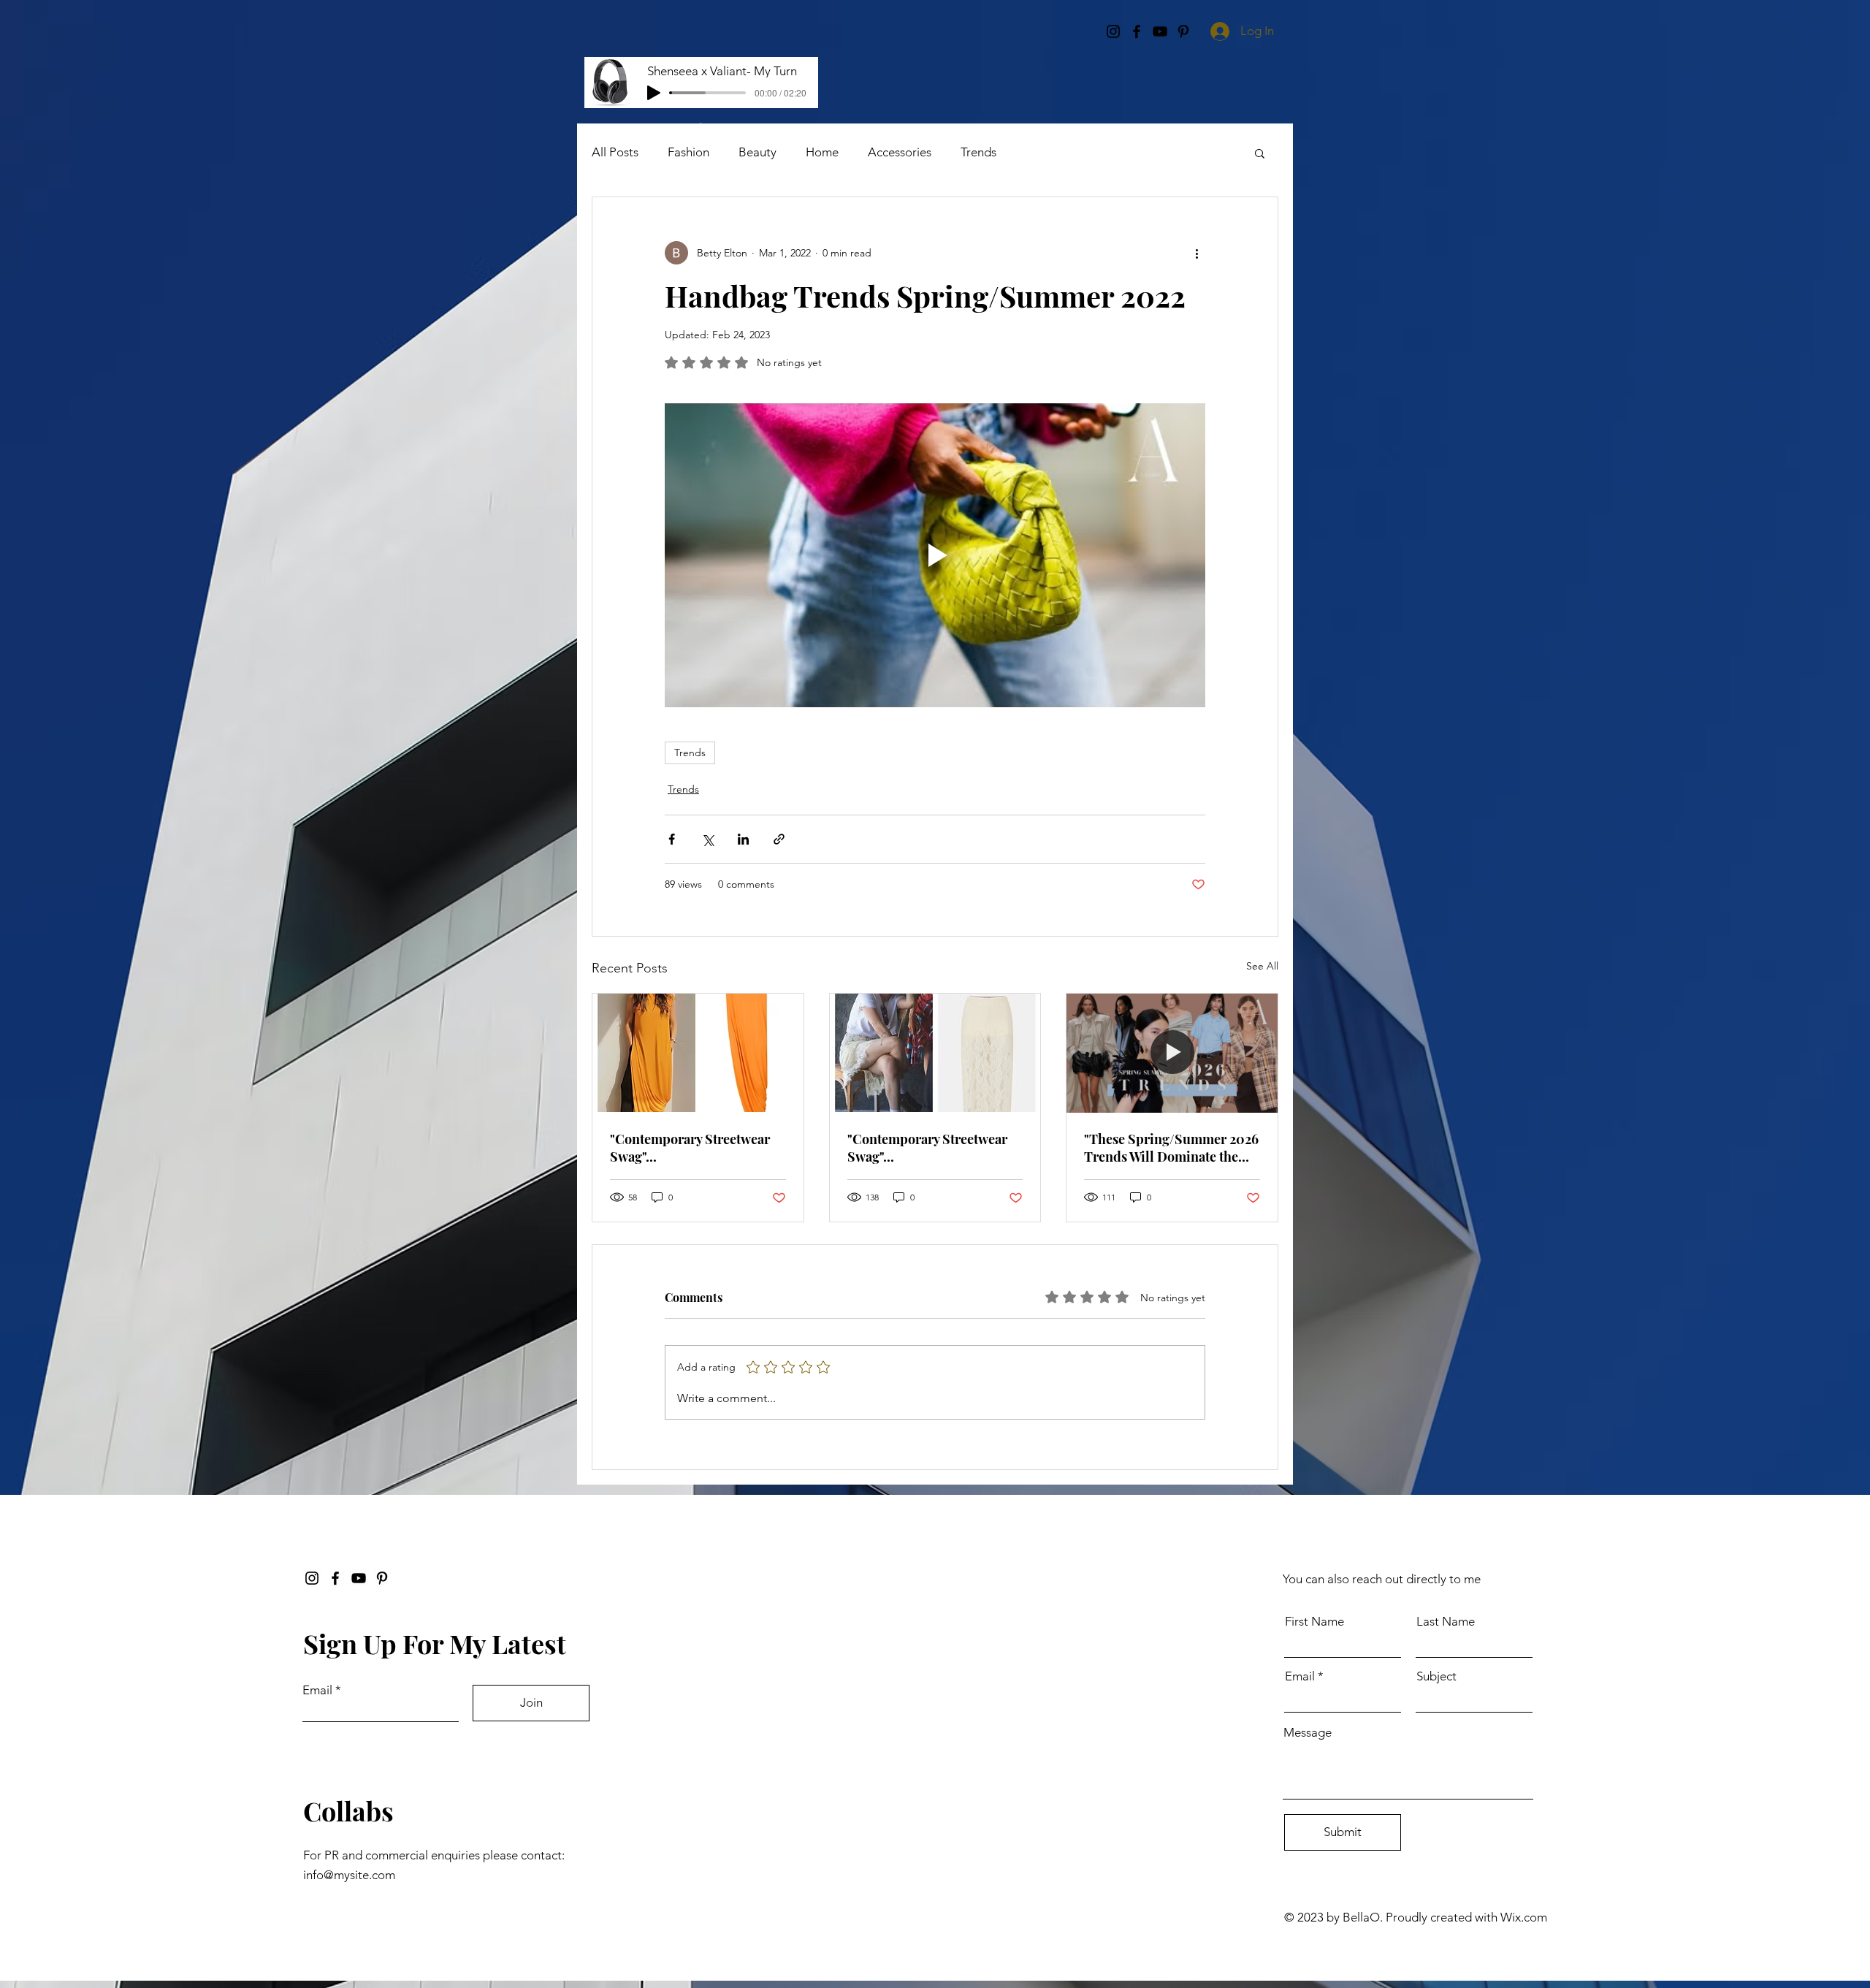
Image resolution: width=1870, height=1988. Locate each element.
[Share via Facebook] (672, 839)
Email (317, 1690)
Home (822, 152)
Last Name (1446, 1622)
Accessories (900, 152)
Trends (978, 152)
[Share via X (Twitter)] (707, 839)
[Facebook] (335, 1578)
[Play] (654, 93)
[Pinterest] (382, 1578)
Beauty (757, 152)
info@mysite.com (349, 1875)
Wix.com (1524, 1917)
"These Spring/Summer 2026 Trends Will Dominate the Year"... (1171, 1148)
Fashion (688, 152)
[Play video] (935, 555)
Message (1308, 1733)
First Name (1314, 1622)
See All (1262, 966)
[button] (1260, 153)
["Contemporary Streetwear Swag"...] (698, 1053)
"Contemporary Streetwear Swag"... (690, 1148)
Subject (1436, 1676)
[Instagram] (312, 1578)
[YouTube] (359, 1578)
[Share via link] (779, 839)
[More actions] (1197, 253)
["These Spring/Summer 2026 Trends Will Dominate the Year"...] (1172, 1053)
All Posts (615, 152)
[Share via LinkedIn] (743, 839)
